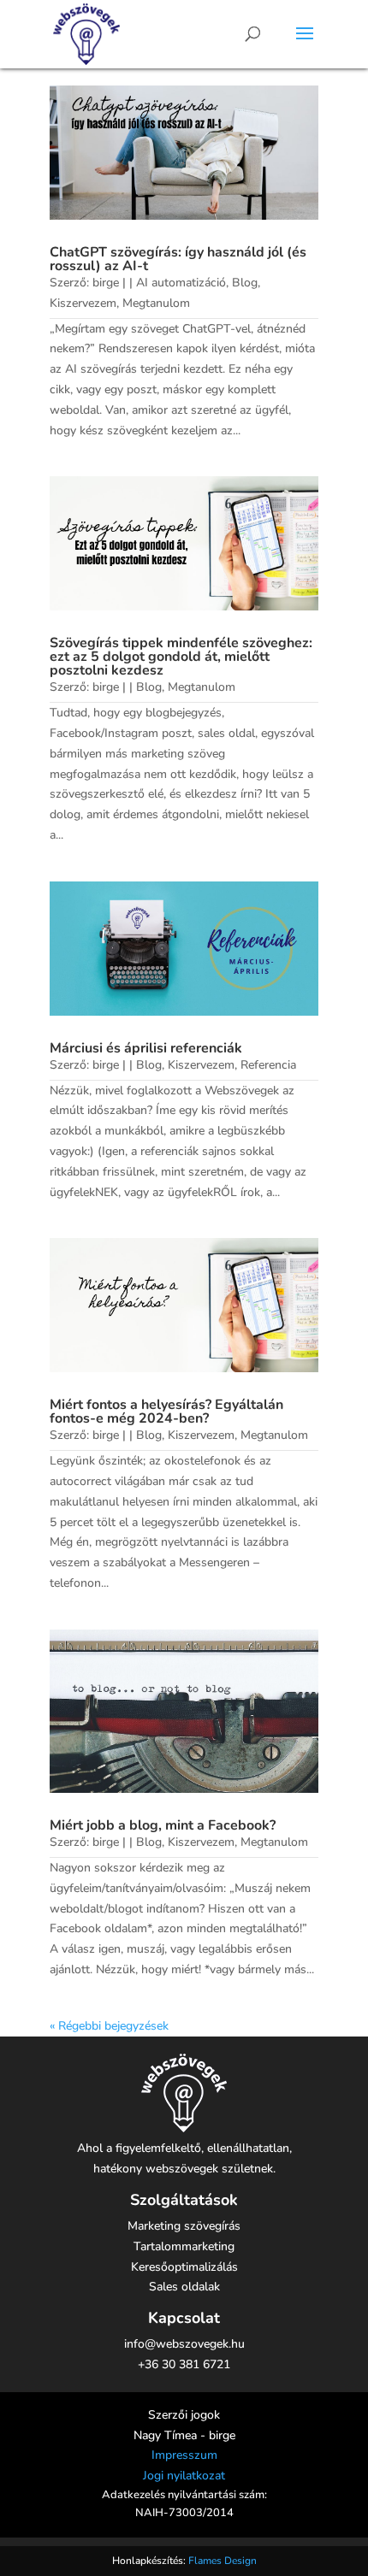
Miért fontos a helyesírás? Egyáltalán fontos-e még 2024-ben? (166, 1412)
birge (106, 283)
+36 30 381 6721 (184, 2364)
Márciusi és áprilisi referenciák (146, 1048)
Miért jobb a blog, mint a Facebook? (163, 1825)
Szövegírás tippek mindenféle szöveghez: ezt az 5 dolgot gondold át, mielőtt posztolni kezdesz (181, 657)
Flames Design (223, 2561)
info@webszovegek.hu (184, 2344)
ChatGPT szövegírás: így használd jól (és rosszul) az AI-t (178, 259)
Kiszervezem (83, 303)
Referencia (268, 1065)
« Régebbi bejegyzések (109, 2026)
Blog (245, 283)
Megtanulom (156, 303)
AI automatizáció (181, 283)
